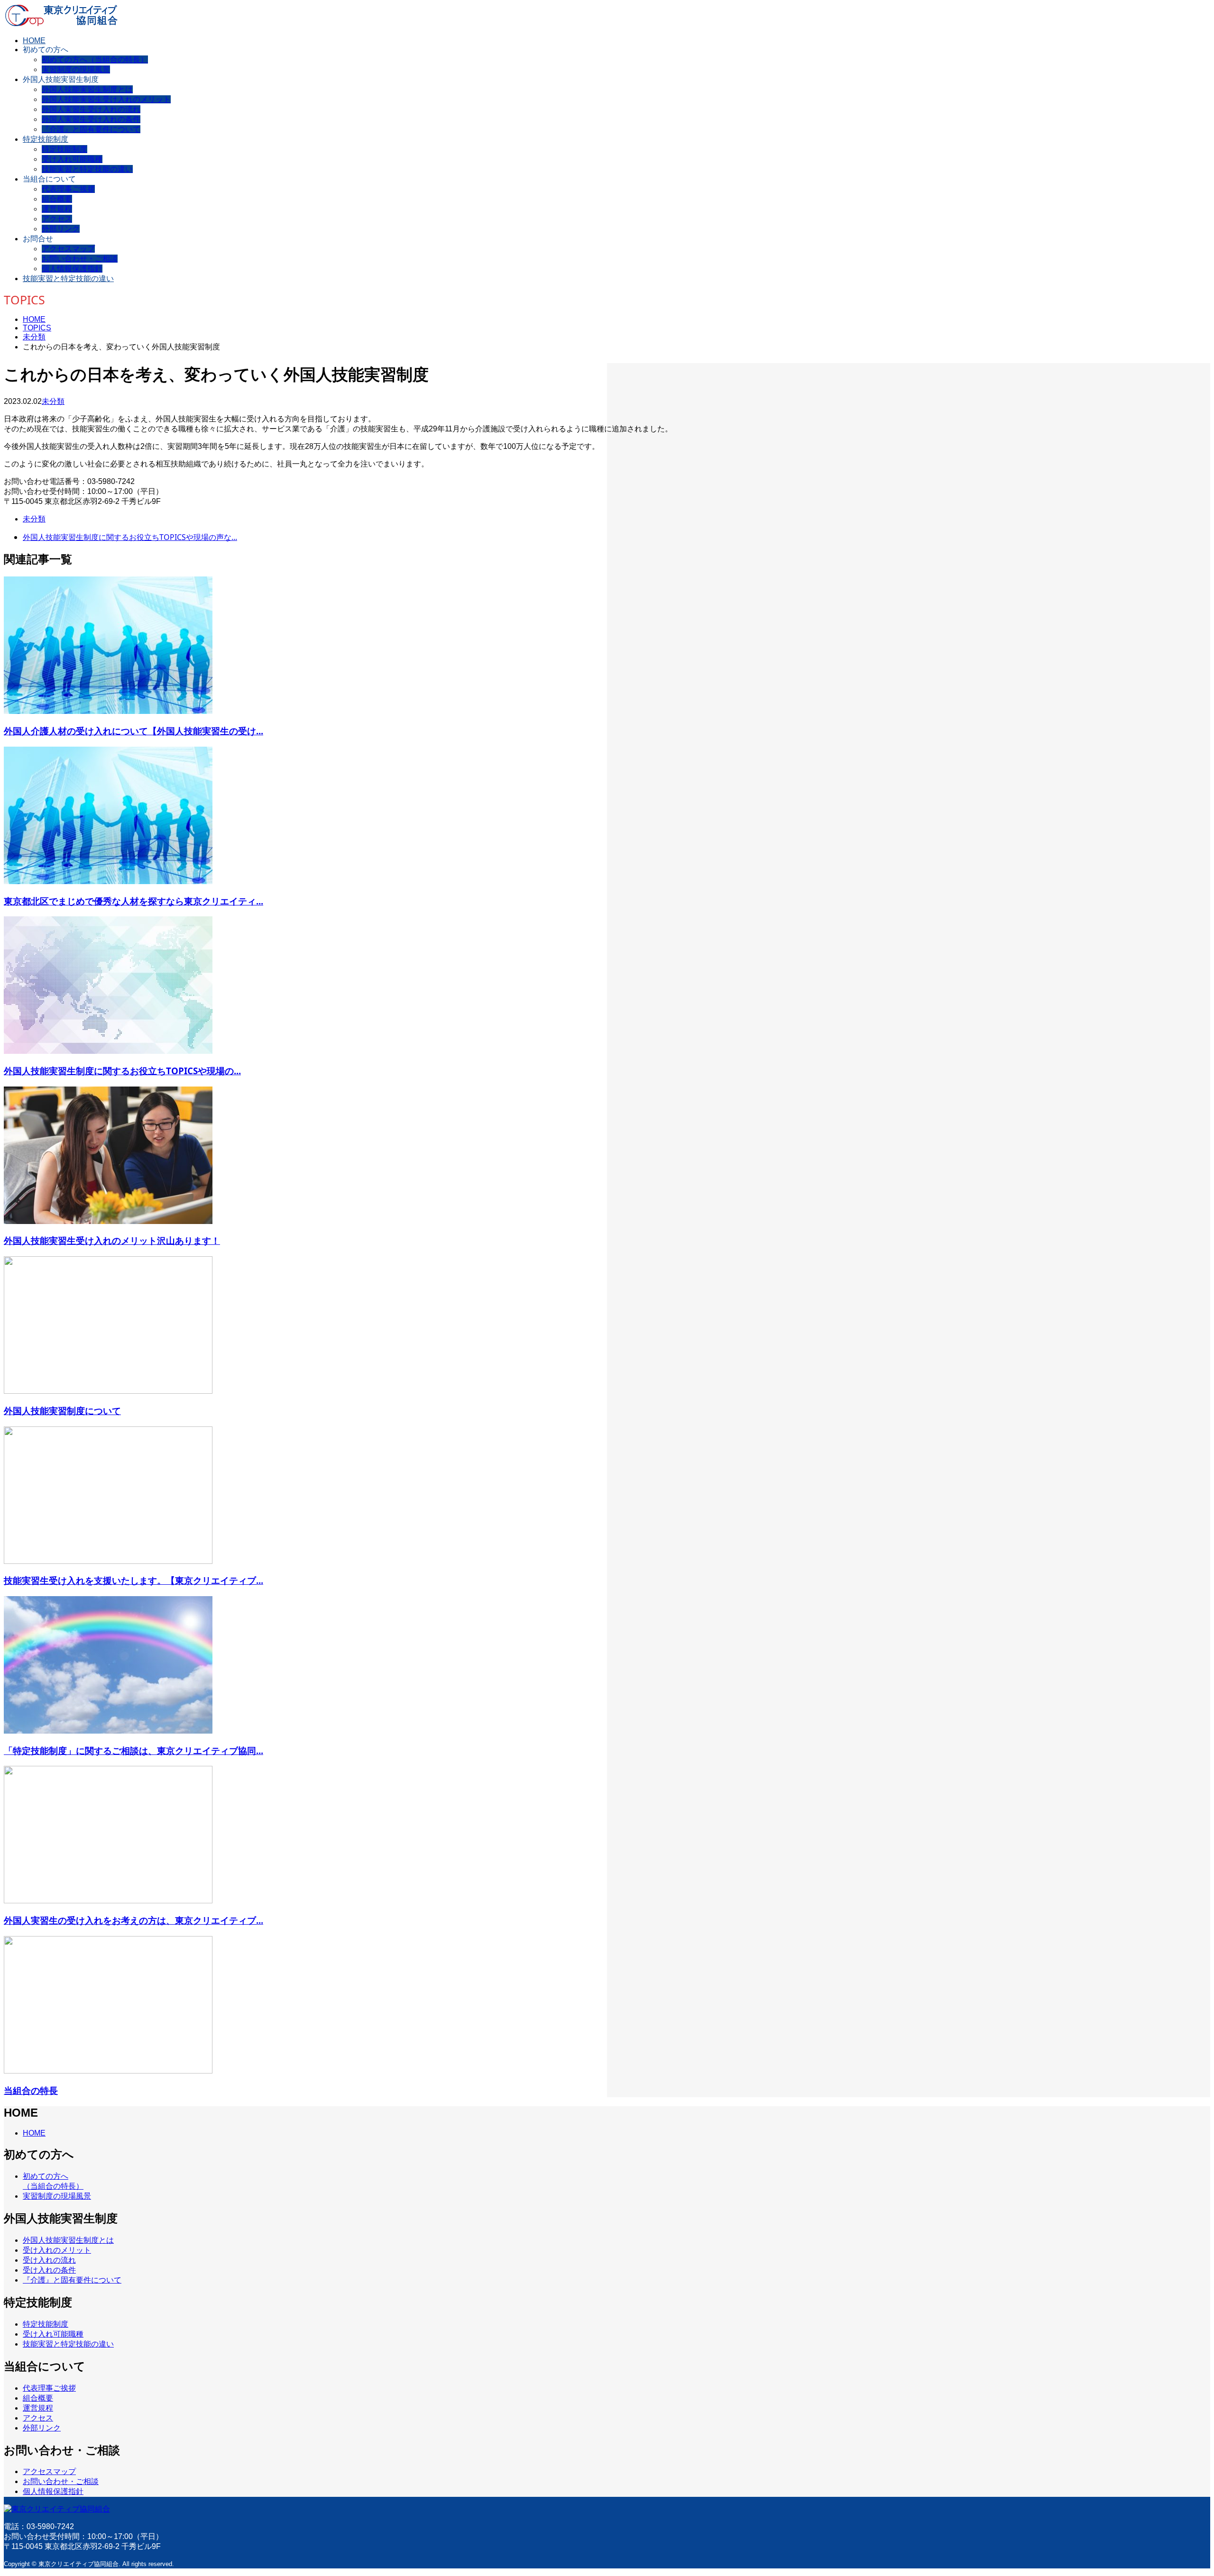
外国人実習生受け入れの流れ (91, 109)
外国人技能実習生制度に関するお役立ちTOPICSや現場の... (122, 1071)
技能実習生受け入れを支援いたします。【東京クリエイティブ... (133, 1580)
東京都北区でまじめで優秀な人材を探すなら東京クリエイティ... (133, 901)
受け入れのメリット (57, 2250)
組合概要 (57, 199)
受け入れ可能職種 (72, 159)
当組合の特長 (31, 2090)
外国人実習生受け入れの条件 (91, 119)
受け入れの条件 (49, 2270)
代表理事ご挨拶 (68, 189)
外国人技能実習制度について (62, 1411)
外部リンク (61, 229)
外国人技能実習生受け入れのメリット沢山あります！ (112, 1240)
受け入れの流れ (49, 2260)
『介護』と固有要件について (91, 129)
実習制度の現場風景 (76, 69)
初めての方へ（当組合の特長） (95, 59)
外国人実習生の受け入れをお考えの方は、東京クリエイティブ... (133, 1920)
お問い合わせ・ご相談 (80, 259)
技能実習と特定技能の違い (87, 169)
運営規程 (57, 209)
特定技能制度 (46, 139)
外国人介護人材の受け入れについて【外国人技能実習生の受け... (133, 731)
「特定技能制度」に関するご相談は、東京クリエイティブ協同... (133, 1750)
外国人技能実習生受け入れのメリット (106, 99)
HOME (34, 41)
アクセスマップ (68, 249)
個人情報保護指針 (72, 269)
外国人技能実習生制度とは (87, 89)
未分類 (53, 401)
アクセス (57, 219)
